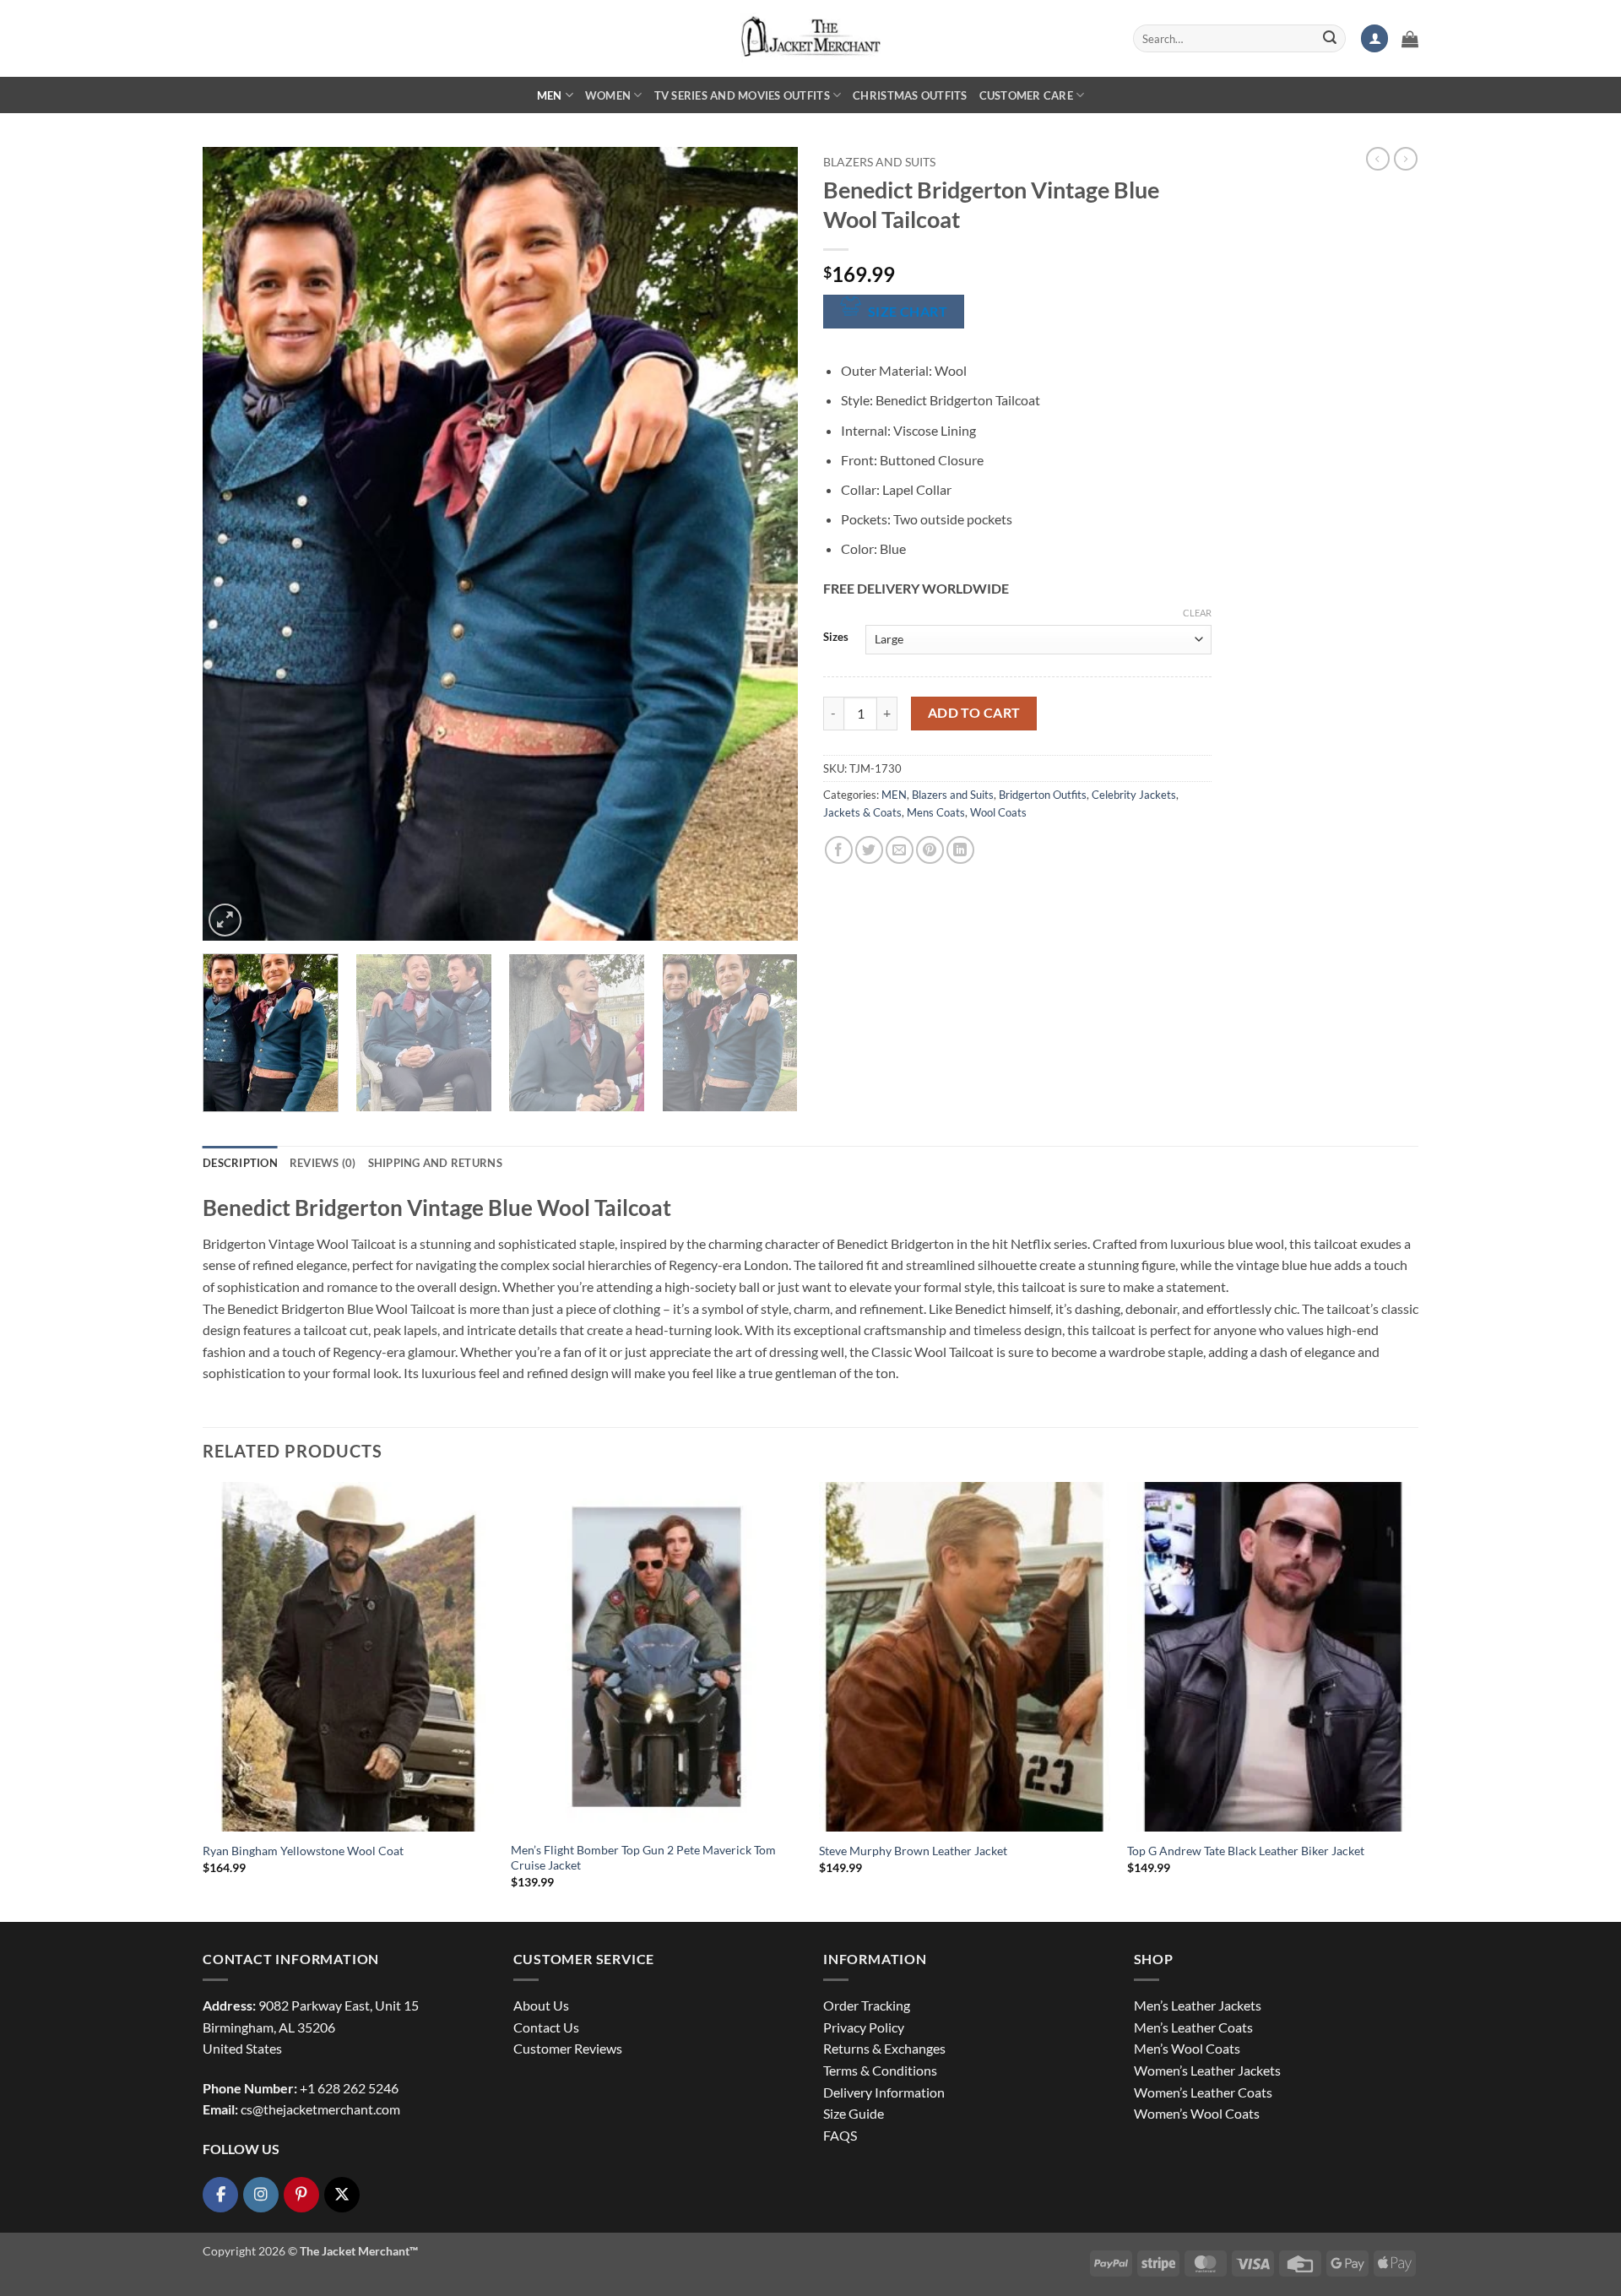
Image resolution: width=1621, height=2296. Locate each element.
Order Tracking (867, 2005)
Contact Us (546, 2027)
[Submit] (1330, 39)
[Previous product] (1406, 159)
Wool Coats (998, 812)
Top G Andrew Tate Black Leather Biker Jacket (1246, 1851)
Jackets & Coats (862, 812)
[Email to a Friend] (900, 850)
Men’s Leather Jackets (1198, 2005)
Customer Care (1026, 95)
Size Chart (908, 312)
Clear (1197, 613)
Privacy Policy (864, 2027)
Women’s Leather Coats (1203, 2092)
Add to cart (974, 713)
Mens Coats (936, 812)
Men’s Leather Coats (1193, 2027)
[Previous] (236, 544)
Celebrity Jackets (1134, 795)
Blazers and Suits (879, 162)
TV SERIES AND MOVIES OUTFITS (742, 95)
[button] (1374, 38)
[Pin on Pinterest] (930, 850)
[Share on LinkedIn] (960, 850)
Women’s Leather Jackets (1207, 2070)
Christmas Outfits (910, 95)
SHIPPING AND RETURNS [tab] (435, 1163)
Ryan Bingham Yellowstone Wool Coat (303, 1851)
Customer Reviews (568, 2048)
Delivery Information (884, 2092)
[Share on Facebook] (839, 850)
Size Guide (854, 2113)
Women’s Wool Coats (1197, 2113)
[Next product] (1378, 159)
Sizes (836, 638)
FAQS (840, 2135)
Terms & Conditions (880, 2070)
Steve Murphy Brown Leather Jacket (913, 1851)
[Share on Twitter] (869, 850)
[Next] (765, 544)
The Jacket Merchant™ (359, 2251)
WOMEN (608, 95)
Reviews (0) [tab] (323, 1163)
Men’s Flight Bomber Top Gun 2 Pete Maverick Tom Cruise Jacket (643, 1858)
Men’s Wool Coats (1187, 2048)
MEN (550, 95)
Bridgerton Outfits (1043, 795)
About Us (541, 2005)
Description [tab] (240, 1163)
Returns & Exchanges (884, 2048)
